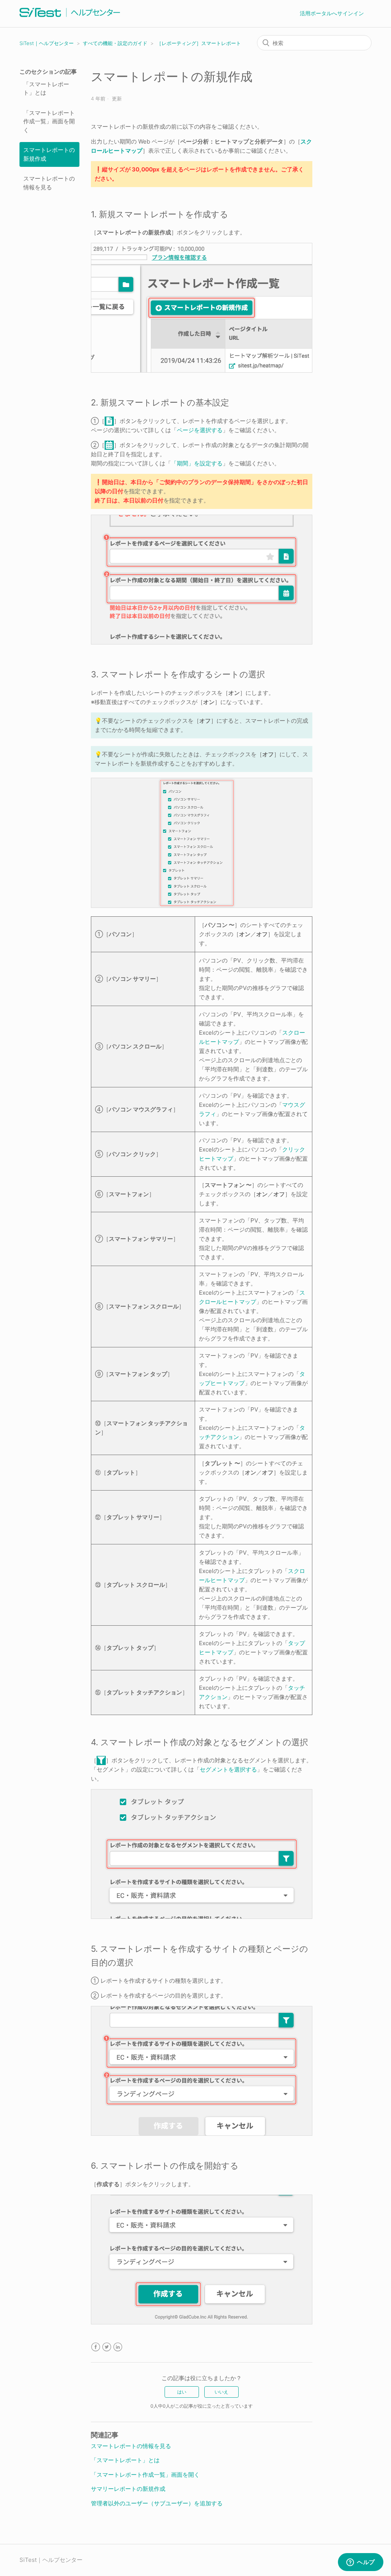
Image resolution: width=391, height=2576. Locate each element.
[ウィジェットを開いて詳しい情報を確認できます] (361, 2563)
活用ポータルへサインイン (332, 13)
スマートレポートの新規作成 (49, 154)
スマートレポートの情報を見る (49, 183)
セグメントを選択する (228, 1769)
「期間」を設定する (197, 463)
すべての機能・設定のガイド (115, 43)
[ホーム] (70, 17)
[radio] (182, 2392)
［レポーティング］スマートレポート (199, 43)
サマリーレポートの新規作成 (128, 2489)
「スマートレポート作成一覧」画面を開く (49, 121)
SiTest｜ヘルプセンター (47, 43)
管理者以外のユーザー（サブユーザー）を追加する (157, 2503)
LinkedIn (118, 2347)
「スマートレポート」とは (46, 89)
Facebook (96, 2347)
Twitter (107, 2347)
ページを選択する (200, 430)
